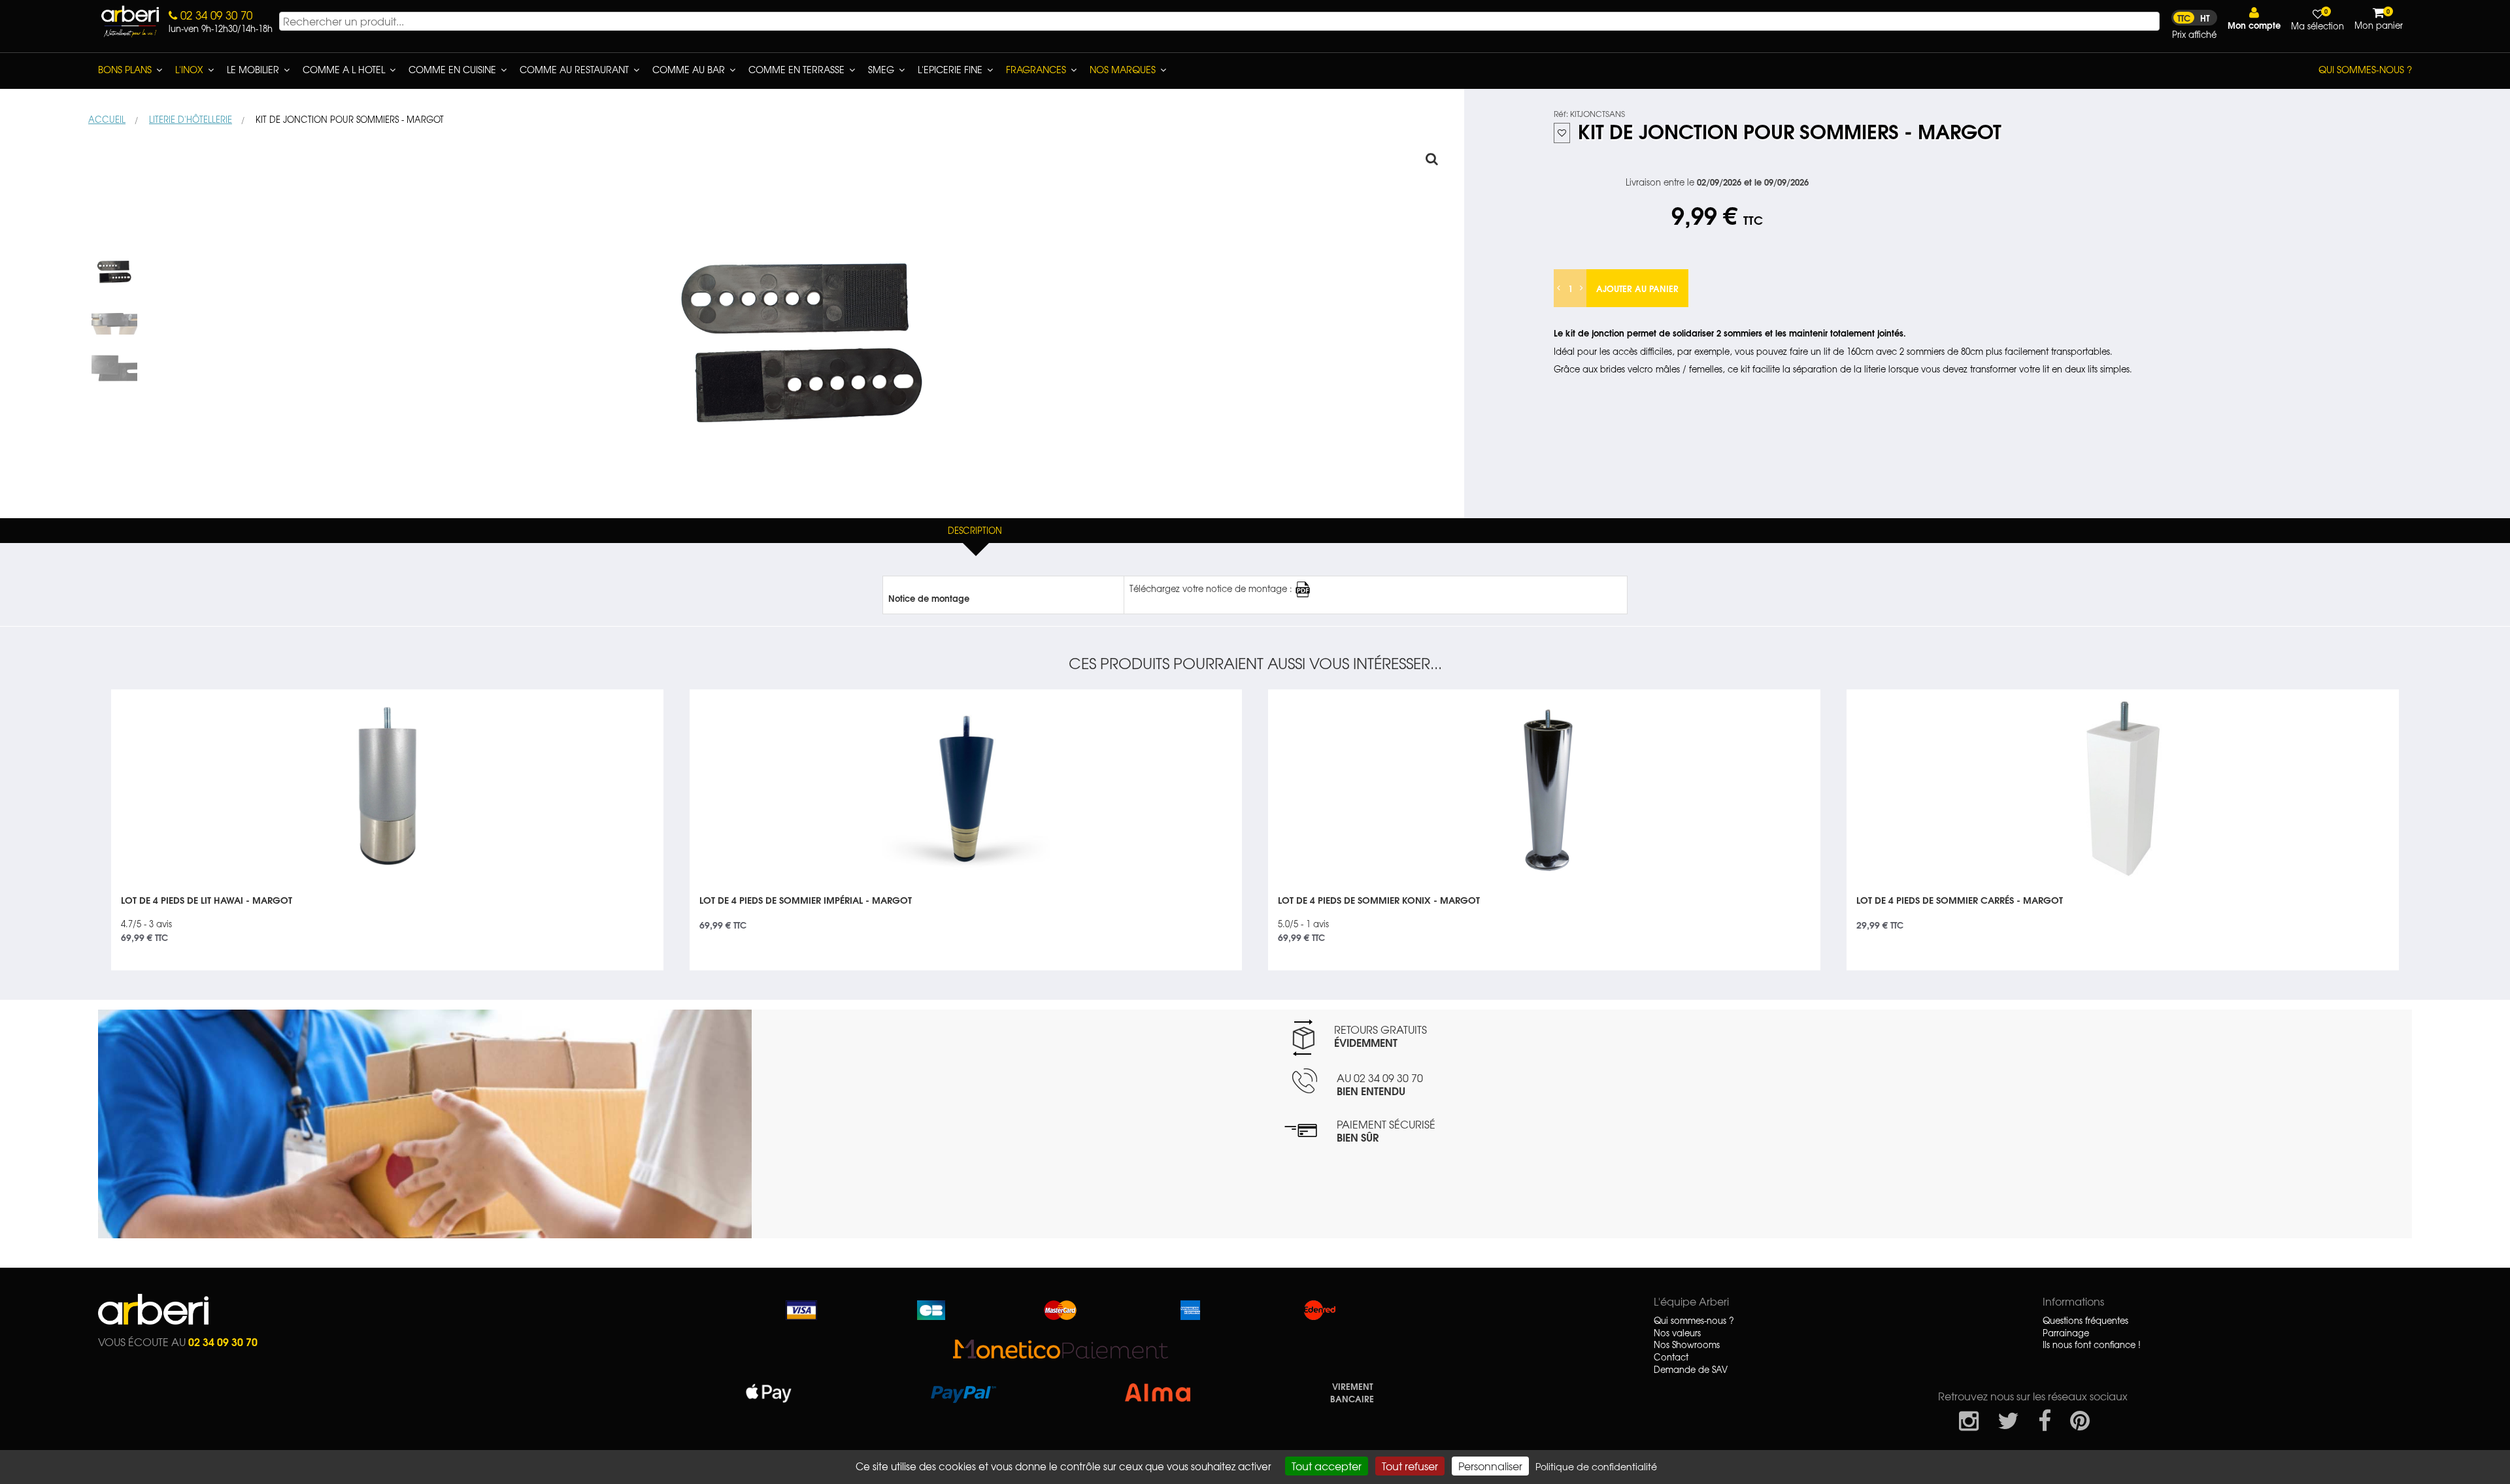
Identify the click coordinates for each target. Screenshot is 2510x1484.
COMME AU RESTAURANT (574, 69)
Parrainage (2066, 1333)
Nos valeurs (1677, 1333)
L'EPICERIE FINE (950, 69)
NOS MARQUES (1123, 69)
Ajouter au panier (1637, 288)
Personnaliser (1490, 1466)
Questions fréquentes (2085, 1321)
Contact (1671, 1357)
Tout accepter (1327, 1466)
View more (387, 915)
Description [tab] (975, 530)
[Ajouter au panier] (638, 699)
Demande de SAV (1691, 1370)
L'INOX (189, 69)
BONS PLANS (125, 69)
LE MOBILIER (253, 69)
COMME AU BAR (689, 69)
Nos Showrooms (1687, 1345)
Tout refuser (1410, 1466)
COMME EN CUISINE (452, 69)
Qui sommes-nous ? (2365, 69)
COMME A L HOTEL (344, 69)
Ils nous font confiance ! (2092, 1345)
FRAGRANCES (1036, 69)
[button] (2254, 19)
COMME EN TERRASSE (796, 69)
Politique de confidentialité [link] (1596, 1466)
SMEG (881, 69)
